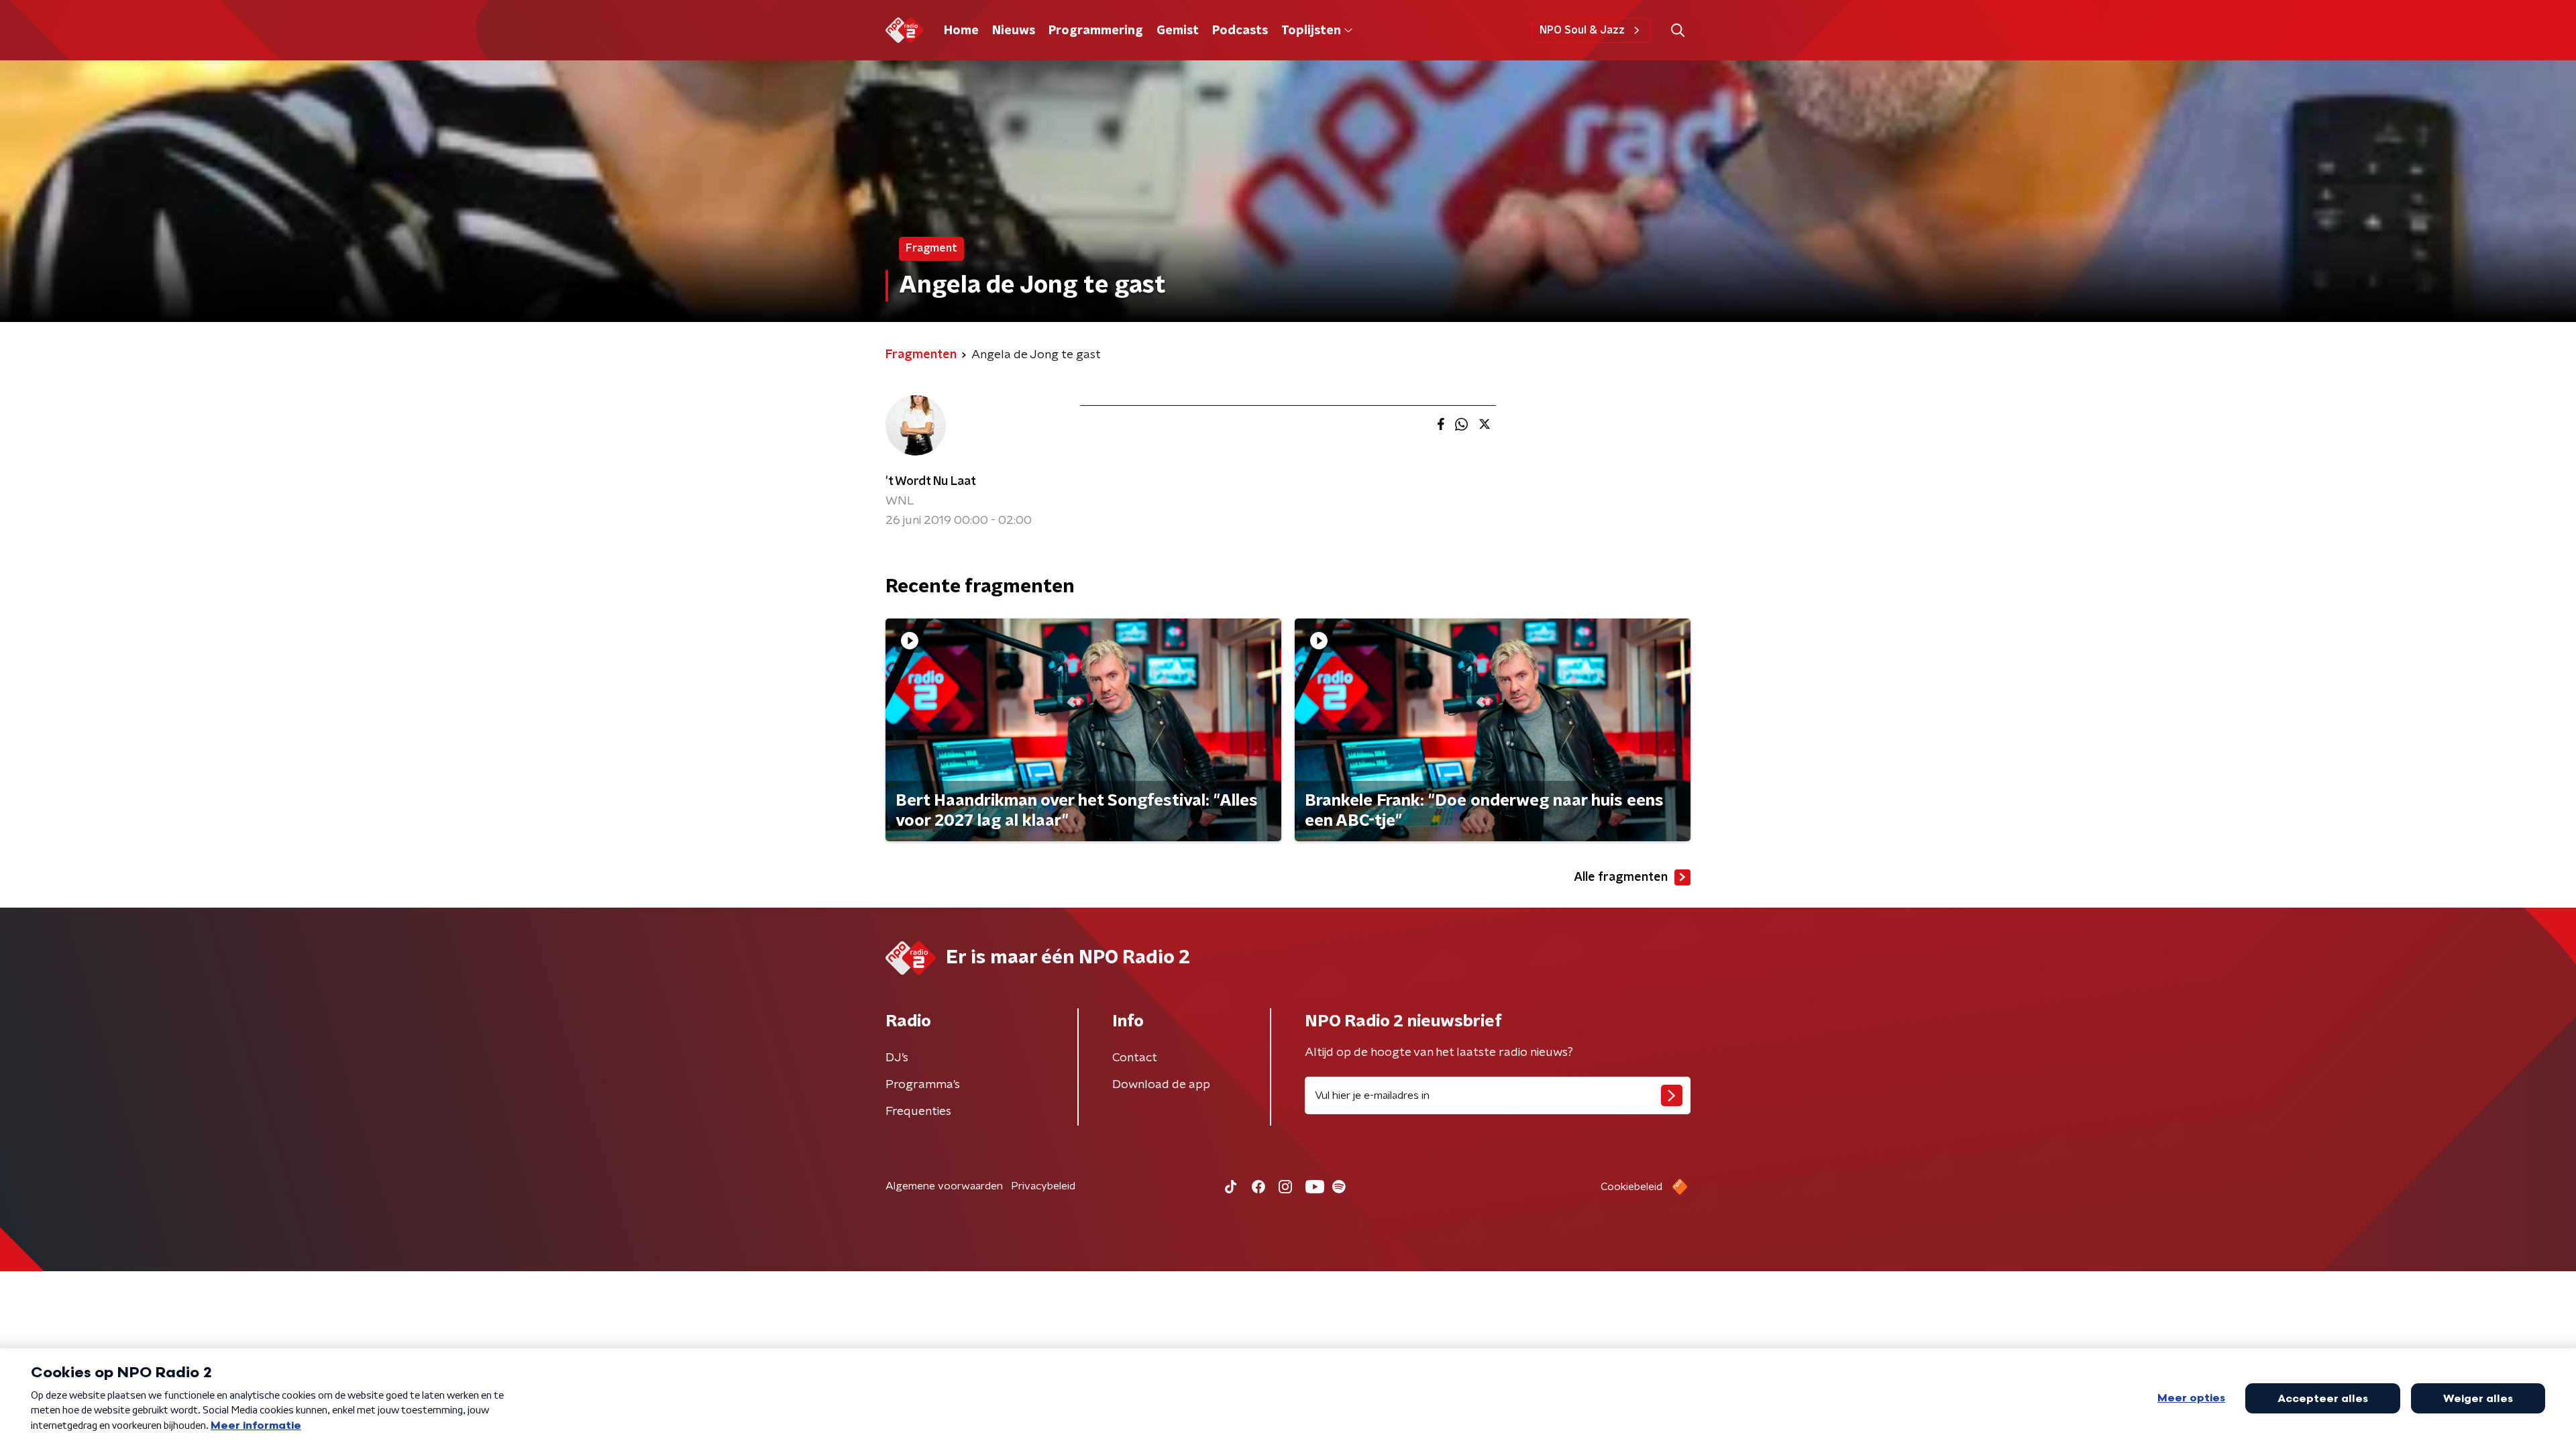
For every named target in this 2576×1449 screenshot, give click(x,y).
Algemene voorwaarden (944, 1186)
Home (961, 31)
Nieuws (1014, 31)
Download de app (1161, 1085)
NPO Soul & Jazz (1582, 30)
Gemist (1178, 31)
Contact (1135, 1058)
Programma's (923, 1085)
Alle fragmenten (1621, 877)
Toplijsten (1311, 31)
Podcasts (1240, 31)
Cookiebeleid (1631, 1187)
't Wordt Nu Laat (931, 482)
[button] (1677, 31)
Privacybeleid (1043, 1186)
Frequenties (918, 1112)
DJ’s (897, 1058)
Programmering (1096, 31)
